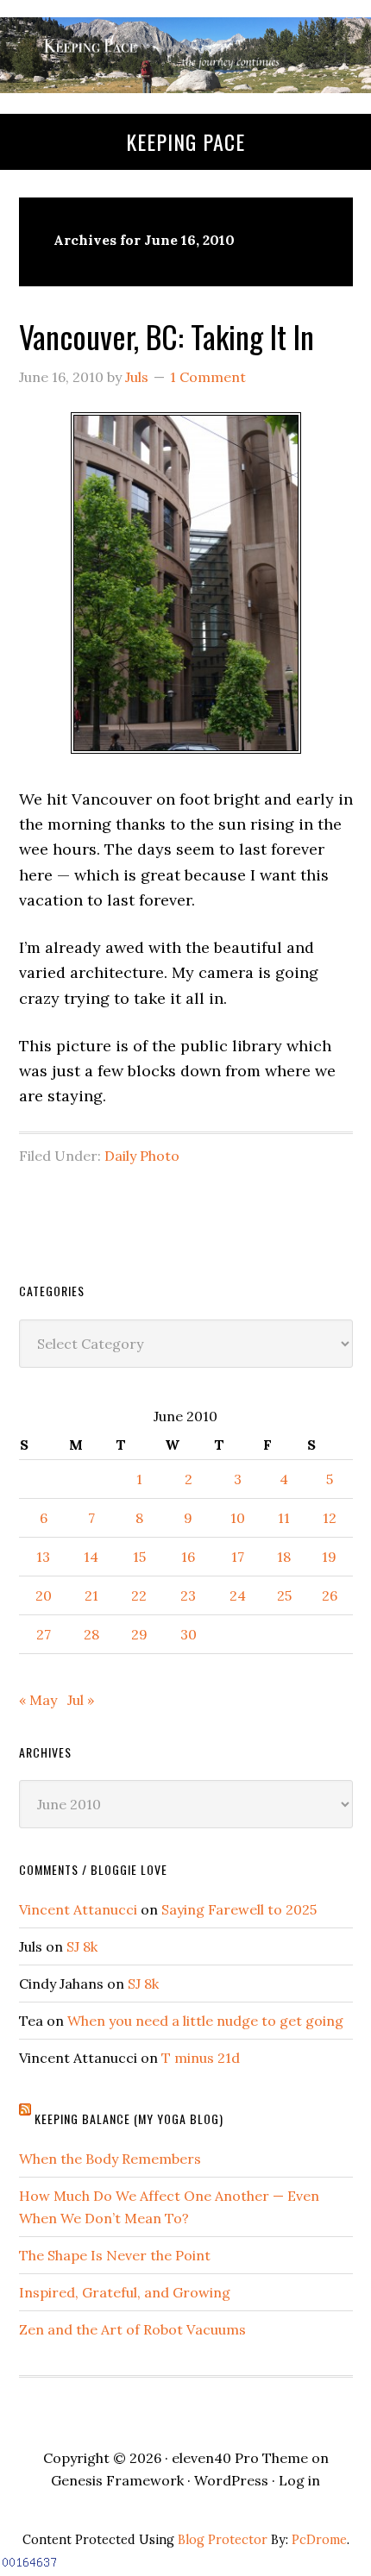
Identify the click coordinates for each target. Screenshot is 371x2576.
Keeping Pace (185, 141)
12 (330, 1518)
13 (43, 1557)
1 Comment (208, 377)
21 (91, 1595)
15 (139, 1557)
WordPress (231, 2480)
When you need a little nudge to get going (205, 2021)
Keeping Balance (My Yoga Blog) (129, 2118)
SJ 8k (82, 1946)
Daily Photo (142, 1156)
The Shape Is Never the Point (115, 2255)
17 (238, 1557)
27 (44, 1634)
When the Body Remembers (110, 2159)
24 (238, 1595)
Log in (299, 2480)
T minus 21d (201, 2058)
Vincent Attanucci (78, 1909)
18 (284, 1557)
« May (38, 1700)
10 (238, 1518)
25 (284, 1595)
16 (188, 1557)
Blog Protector (223, 2540)
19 (329, 1557)
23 (188, 1595)
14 (91, 1557)
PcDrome (319, 2540)
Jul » (81, 1700)
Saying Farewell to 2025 (239, 1909)
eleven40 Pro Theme (240, 2458)
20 (44, 1595)
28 (91, 1634)
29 (139, 1634)
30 (189, 1634)
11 (284, 1518)
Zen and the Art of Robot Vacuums (132, 2329)
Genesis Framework (117, 2480)
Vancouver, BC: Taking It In (167, 336)
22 (139, 1595)
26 (330, 1595)
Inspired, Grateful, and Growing (125, 2292)
